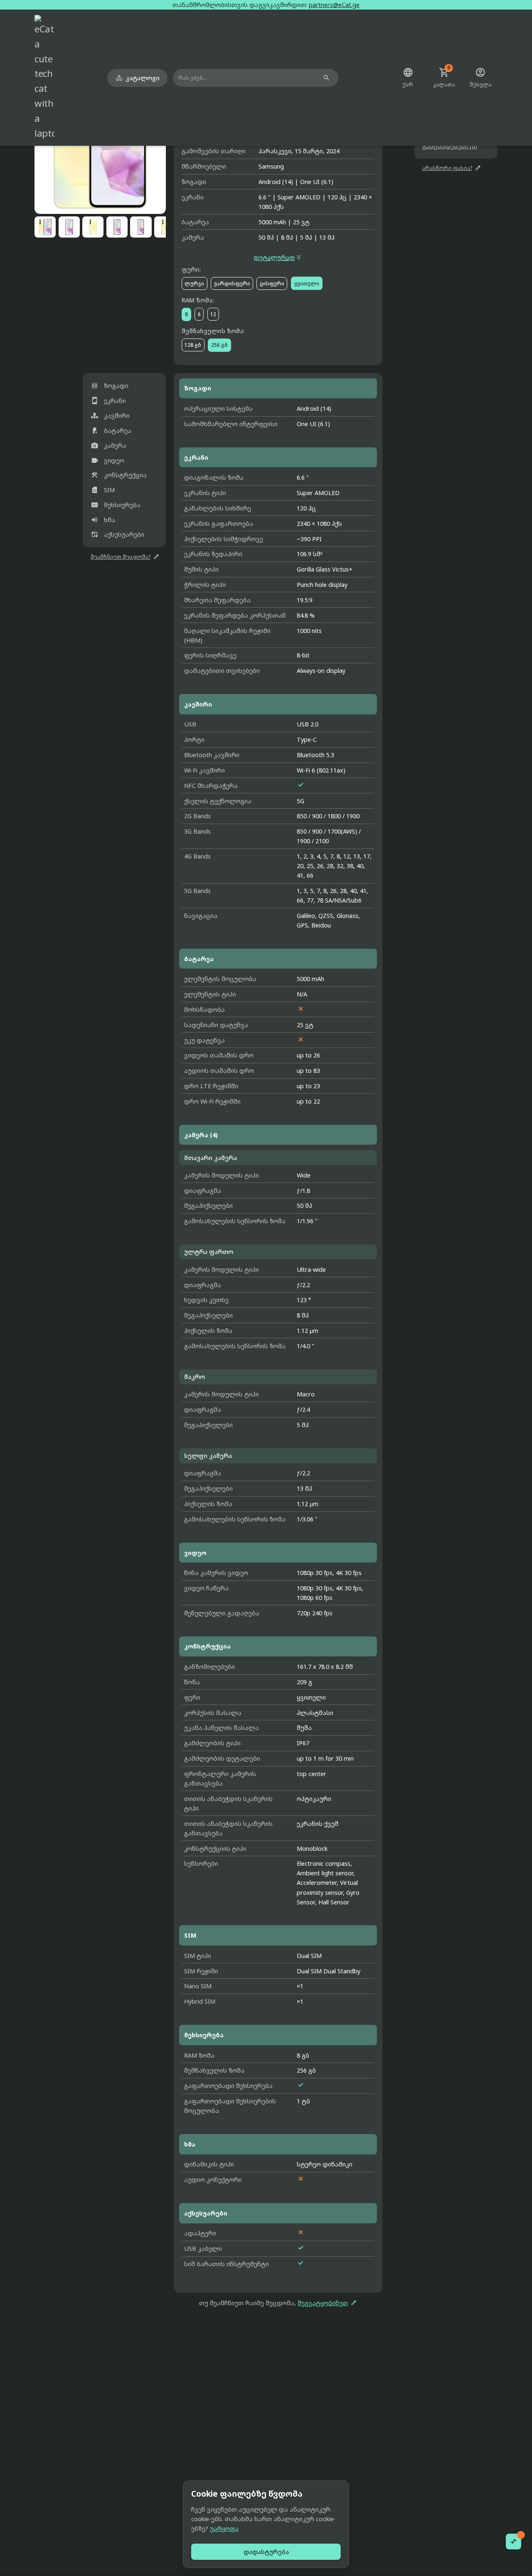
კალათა (444, 78)
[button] (100, 148)
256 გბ (219, 345)
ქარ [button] (408, 78)
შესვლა (481, 78)
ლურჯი (194, 283)
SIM (103, 490)
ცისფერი (272, 283)
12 (213, 314)
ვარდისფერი (232, 283)
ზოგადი (110, 386)
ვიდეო (107, 460)
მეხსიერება (116, 505)
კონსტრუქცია (119, 475)
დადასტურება (266, 2552)
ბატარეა (111, 430)
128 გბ (193, 345)
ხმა (103, 519)
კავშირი (110, 416)
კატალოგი (137, 78)
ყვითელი (307, 283)
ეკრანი (108, 401)
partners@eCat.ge (334, 5)
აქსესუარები (117, 534)
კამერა (108, 445)
